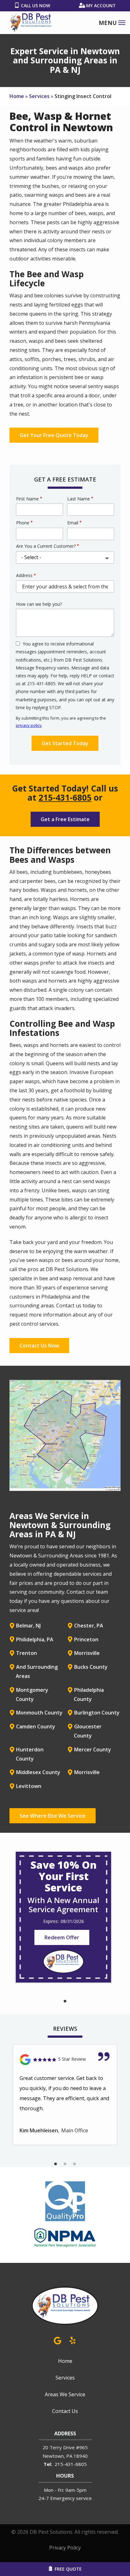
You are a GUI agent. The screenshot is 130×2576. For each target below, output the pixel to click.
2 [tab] (65, 2164)
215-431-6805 (65, 797)
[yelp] (73, 2340)
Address (24, 575)
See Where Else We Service (53, 1816)
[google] (57, 2340)
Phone (23, 523)
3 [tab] (74, 2164)
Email (73, 523)
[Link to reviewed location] (65, 2060)
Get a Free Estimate (65, 819)
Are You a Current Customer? (46, 546)
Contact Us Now (39, 1346)
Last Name (79, 499)
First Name (27, 499)
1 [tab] (65, 2001)
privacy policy (29, 725)
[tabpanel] (63, 1917)
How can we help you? (39, 604)
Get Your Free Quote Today (54, 435)
